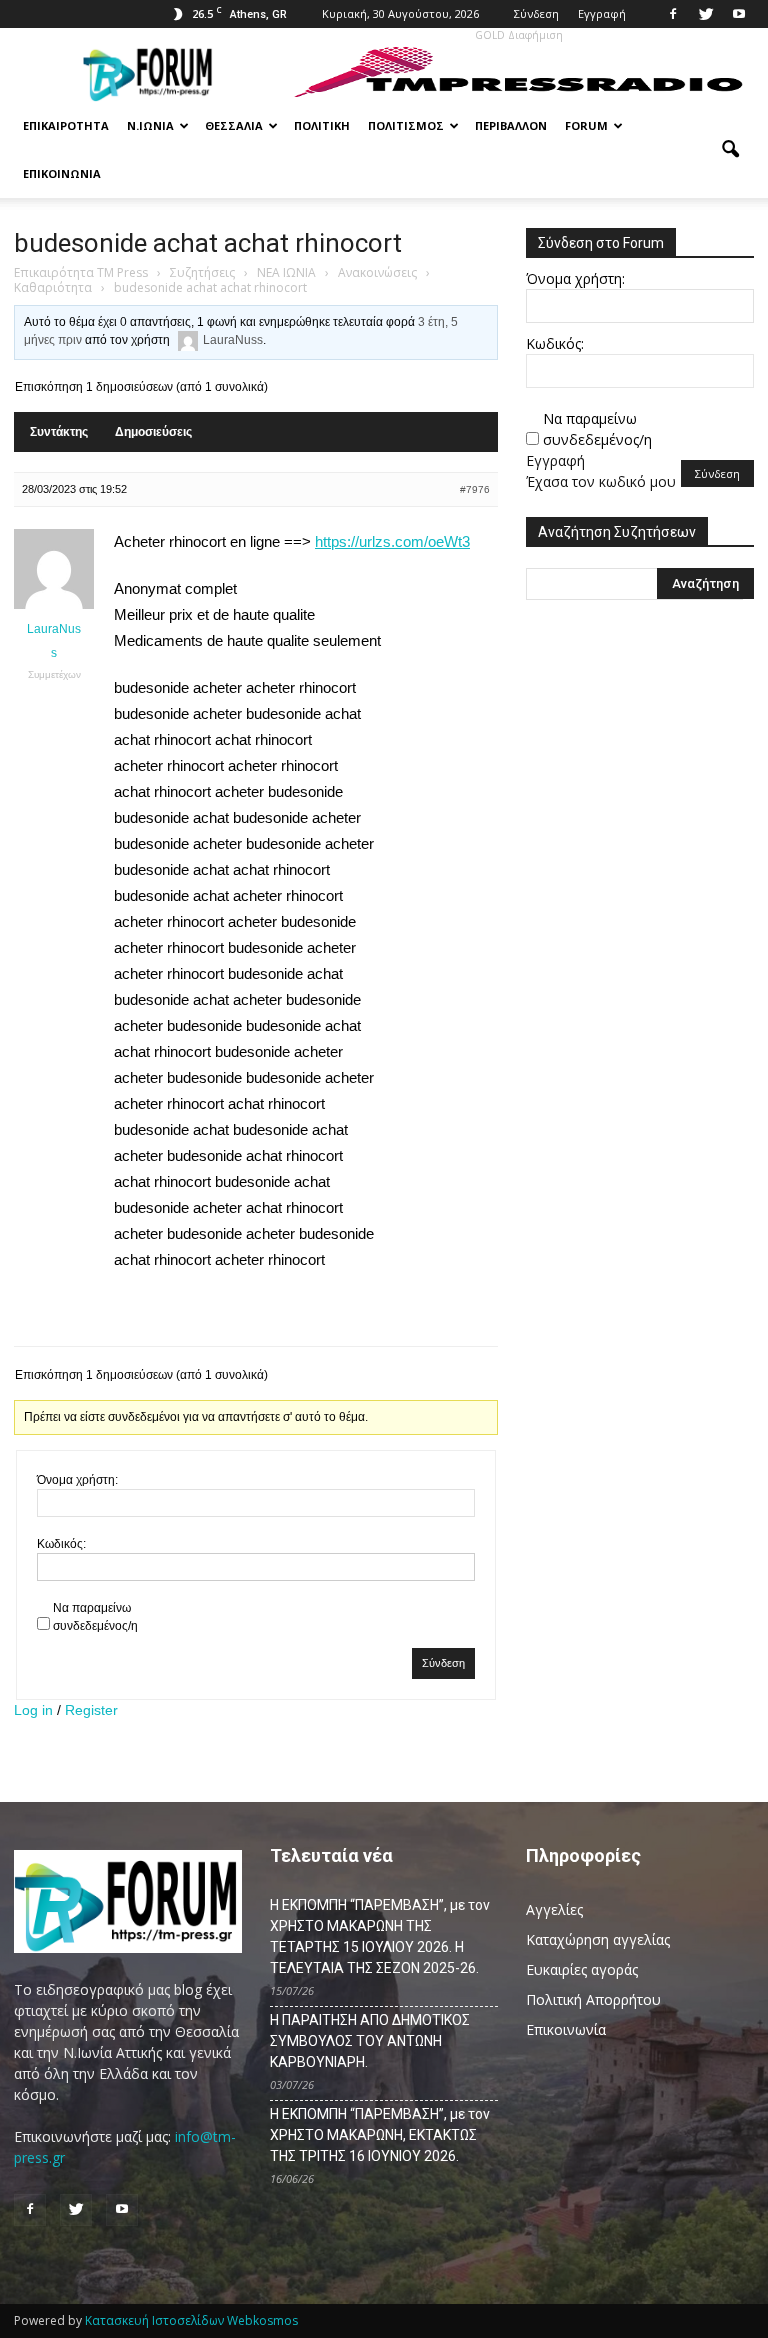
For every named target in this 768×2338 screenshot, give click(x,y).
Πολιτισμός (406, 125)
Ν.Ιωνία (150, 125)
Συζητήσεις (202, 272)
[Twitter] (706, 14)
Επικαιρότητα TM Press (81, 272)
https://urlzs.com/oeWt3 (392, 541)
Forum (586, 125)
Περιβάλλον (511, 125)
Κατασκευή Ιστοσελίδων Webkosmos (191, 2320)
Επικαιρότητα (66, 125)
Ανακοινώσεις (377, 272)
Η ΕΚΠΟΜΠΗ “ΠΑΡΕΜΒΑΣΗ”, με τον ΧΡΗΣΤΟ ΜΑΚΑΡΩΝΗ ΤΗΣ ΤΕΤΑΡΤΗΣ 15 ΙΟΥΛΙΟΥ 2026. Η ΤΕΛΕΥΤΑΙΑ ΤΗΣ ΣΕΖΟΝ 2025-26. (380, 1936)
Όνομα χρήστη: (77, 1480)
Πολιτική (322, 125)
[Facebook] (673, 14)
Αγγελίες (554, 1909)
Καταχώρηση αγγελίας (598, 1939)
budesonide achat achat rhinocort (208, 243)
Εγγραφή (602, 13)
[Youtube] (739, 14)
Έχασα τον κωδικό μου (601, 481)
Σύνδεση (536, 13)
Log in (33, 1710)
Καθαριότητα (53, 287)
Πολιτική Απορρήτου (593, 1999)
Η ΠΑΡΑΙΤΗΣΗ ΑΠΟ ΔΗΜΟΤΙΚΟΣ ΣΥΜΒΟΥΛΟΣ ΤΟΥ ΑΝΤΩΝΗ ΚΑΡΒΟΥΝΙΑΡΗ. (370, 2041)
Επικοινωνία (62, 173)
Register (91, 1710)
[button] (730, 150)
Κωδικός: (61, 1544)
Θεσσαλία (234, 125)
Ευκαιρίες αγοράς (582, 1969)
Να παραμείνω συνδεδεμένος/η (95, 1617)
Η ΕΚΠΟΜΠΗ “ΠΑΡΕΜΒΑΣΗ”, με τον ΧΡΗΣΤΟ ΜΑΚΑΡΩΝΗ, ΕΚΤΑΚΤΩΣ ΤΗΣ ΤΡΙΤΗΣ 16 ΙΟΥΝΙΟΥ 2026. (380, 2135)
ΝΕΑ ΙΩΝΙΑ (286, 272)
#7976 (475, 489)
